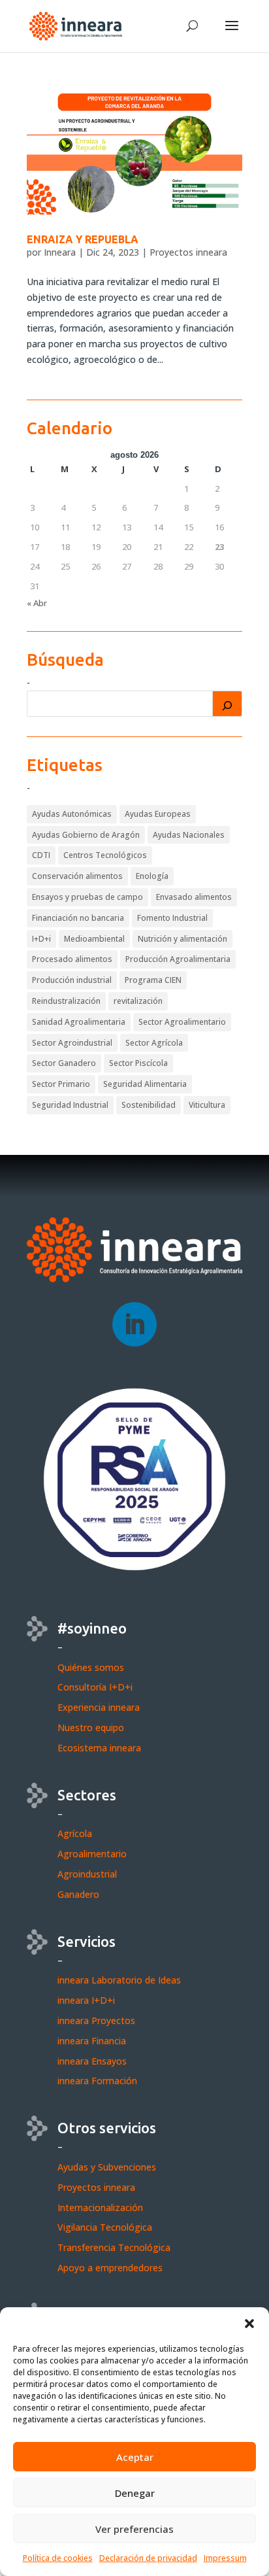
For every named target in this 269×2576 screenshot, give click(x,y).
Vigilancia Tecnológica (105, 2227)
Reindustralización (66, 1001)
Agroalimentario (92, 1854)
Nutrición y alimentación (182, 939)
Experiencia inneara (99, 1707)
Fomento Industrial (172, 918)
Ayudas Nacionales (189, 835)
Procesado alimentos (72, 959)
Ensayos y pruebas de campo (87, 897)
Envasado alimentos (194, 897)
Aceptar (135, 2457)
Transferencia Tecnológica (114, 2247)
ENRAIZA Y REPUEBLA (83, 239)
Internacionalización (100, 2207)
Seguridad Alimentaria (145, 1084)
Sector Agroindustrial (72, 1043)
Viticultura (207, 1105)
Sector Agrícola (154, 1043)
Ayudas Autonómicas (72, 814)
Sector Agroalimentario (182, 1022)
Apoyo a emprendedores (110, 2268)
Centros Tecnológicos (105, 855)
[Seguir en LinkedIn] (134, 1324)
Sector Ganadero (64, 1063)
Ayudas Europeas (158, 814)
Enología (152, 876)
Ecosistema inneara (99, 1748)
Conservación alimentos (77, 876)
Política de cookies (58, 2558)
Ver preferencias (134, 2529)
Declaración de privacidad (148, 2558)
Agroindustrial (87, 1874)
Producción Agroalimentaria (178, 959)
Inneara (60, 252)
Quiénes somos (91, 1667)
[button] (249, 2324)
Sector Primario (61, 1084)
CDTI (41, 855)
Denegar (135, 2493)
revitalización (138, 1001)
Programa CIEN (153, 980)
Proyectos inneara (188, 252)
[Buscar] (227, 704)
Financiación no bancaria (78, 918)
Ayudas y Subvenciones (107, 2167)
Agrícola (75, 1833)
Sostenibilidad (149, 1105)
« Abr (37, 603)
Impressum (225, 2558)
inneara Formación (97, 2081)
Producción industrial (72, 980)
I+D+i (41, 939)
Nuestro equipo (91, 1727)
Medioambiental (94, 939)
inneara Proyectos (96, 2020)
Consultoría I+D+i (95, 1687)
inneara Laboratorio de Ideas (119, 1980)
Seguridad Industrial (70, 1105)
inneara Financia (92, 2041)
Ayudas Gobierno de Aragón (86, 835)
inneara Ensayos (92, 2061)
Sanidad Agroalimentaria (79, 1022)
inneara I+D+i (86, 2000)
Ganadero (78, 1894)
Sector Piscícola (138, 1063)
